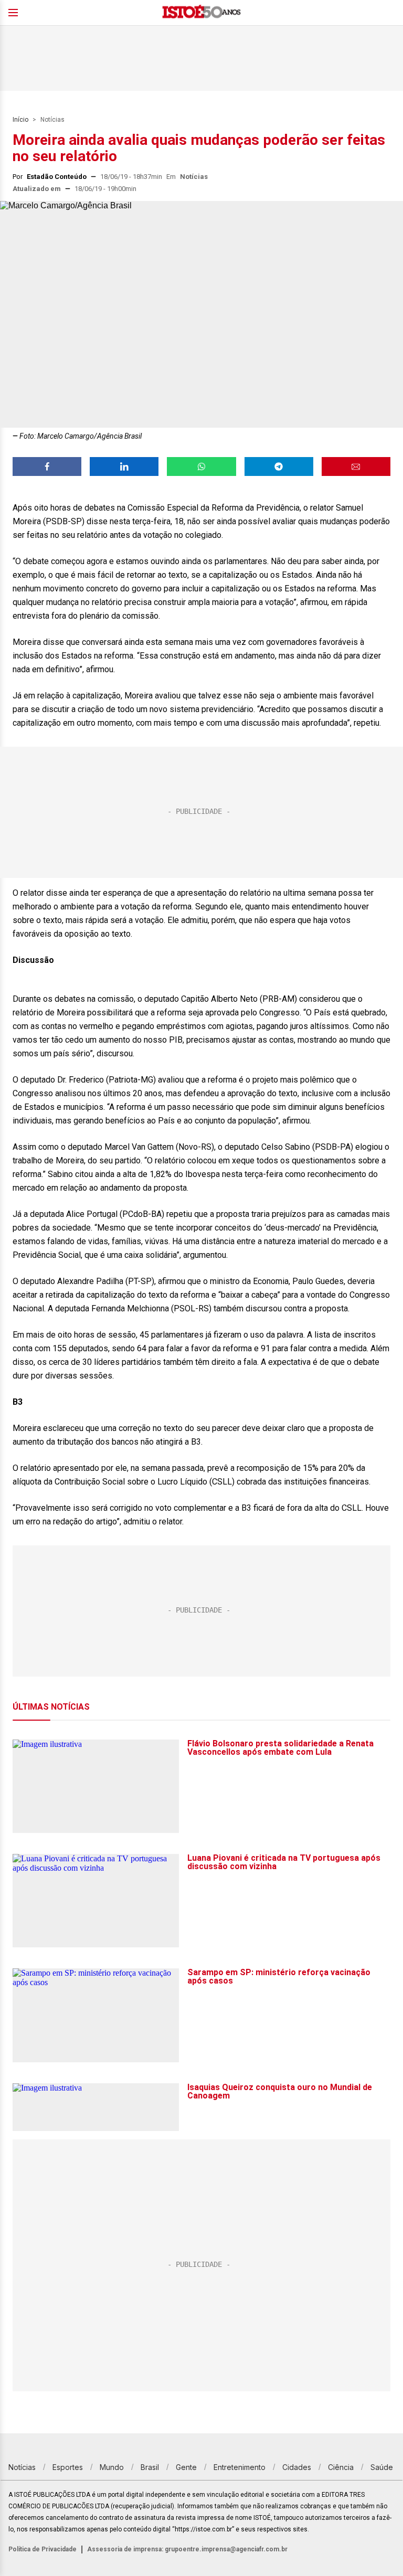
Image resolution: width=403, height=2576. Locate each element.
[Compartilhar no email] (356, 467)
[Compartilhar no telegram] (279, 467)
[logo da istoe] (201, 13)
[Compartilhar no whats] (201, 467)
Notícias (52, 120)
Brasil (150, 2467)
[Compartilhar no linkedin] (124, 467)
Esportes (68, 2467)
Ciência (341, 2467)
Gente (186, 2467)
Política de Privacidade (43, 2549)
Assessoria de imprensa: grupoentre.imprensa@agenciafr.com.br (187, 2549)
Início (20, 120)
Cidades (297, 2467)
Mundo (112, 2467)
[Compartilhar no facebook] (47, 467)
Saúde (382, 2467)
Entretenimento (240, 2467)
